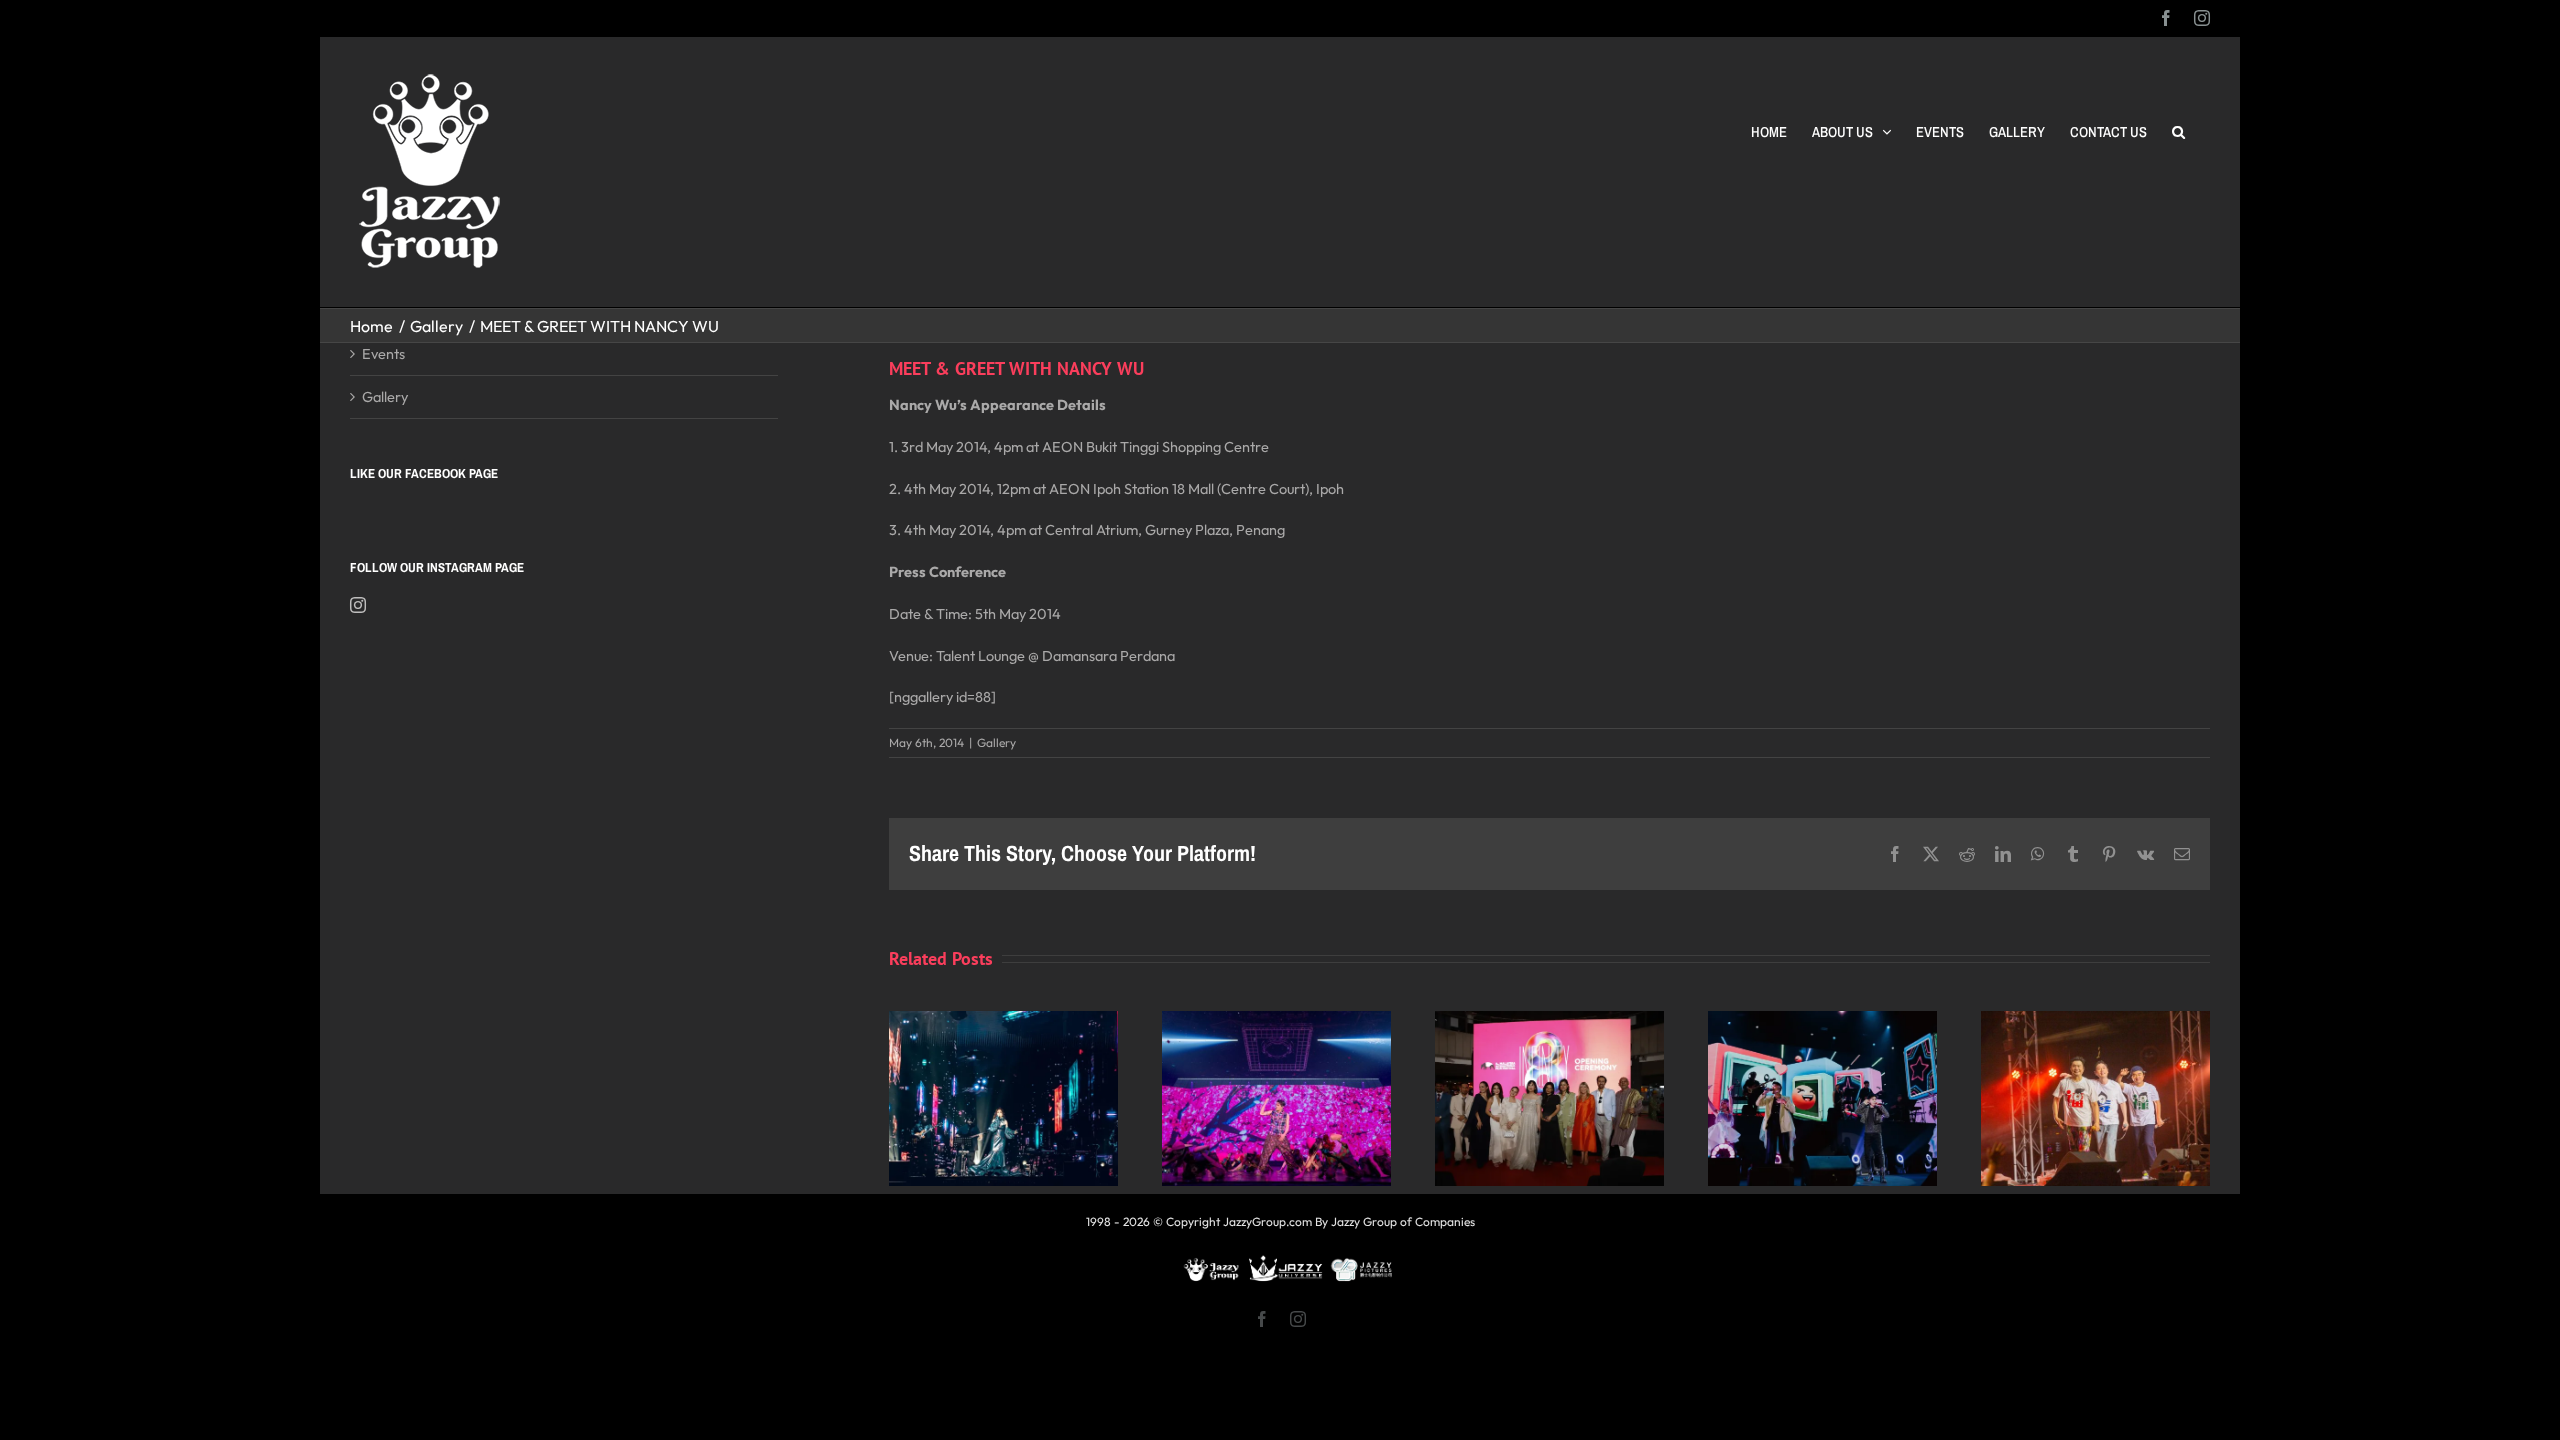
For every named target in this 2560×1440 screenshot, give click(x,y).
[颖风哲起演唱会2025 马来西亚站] (1822, 1020)
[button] (2178, 132)
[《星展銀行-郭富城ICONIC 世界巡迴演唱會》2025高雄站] (1276, 1020)
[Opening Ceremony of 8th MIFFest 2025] (1549, 1020)
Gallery (996, 742)
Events (383, 353)
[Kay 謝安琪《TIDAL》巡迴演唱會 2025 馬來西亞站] (1003, 1020)
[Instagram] (358, 605)
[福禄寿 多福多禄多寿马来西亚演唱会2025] (2095, 1020)
